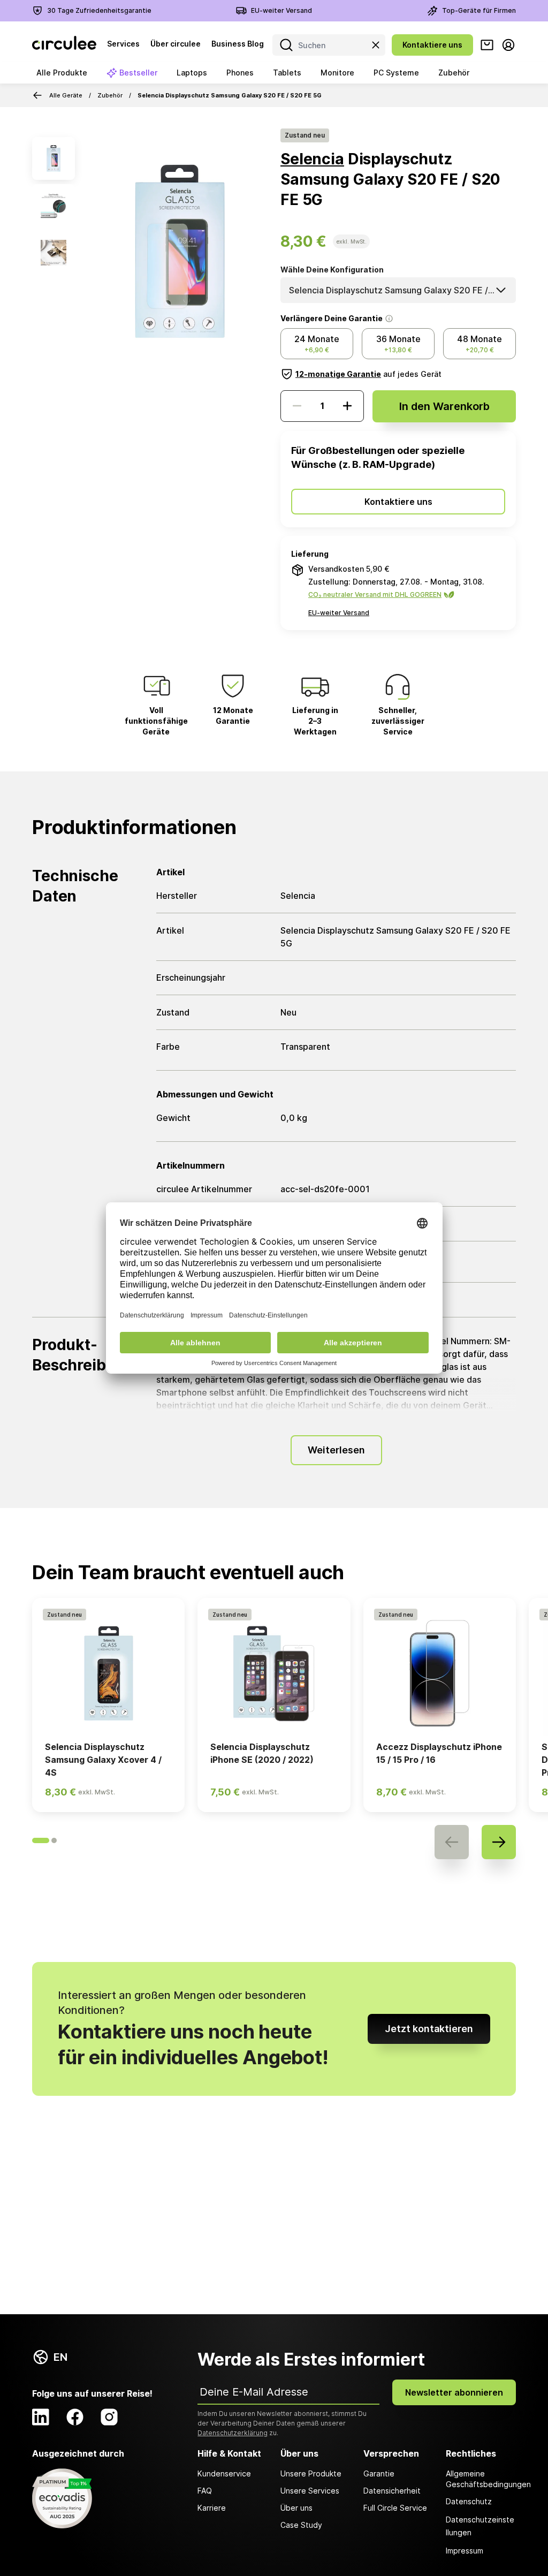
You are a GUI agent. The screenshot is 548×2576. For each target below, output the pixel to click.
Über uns (296, 2508)
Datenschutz (469, 2501)
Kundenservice (224, 2473)
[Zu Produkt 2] (54, 206)
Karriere (212, 2508)
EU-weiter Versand (281, 10)
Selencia (312, 159)
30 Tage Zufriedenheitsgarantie (99, 10)
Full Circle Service (395, 2508)
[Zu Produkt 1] (54, 158)
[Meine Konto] (508, 45)
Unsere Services (310, 2491)
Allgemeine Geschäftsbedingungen (481, 2479)
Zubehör (110, 95)
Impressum (465, 2551)
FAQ (205, 2491)
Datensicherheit (392, 2491)
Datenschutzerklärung (233, 2433)
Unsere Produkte (311, 2473)
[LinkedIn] (41, 2417)
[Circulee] (64, 45)
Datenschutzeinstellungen (480, 2526)
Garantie (379, 2473)
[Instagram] (109, 2417)
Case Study (301, 2525)
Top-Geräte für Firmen (479, 10)
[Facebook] (75, 2417)
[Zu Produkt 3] (54, 253)
